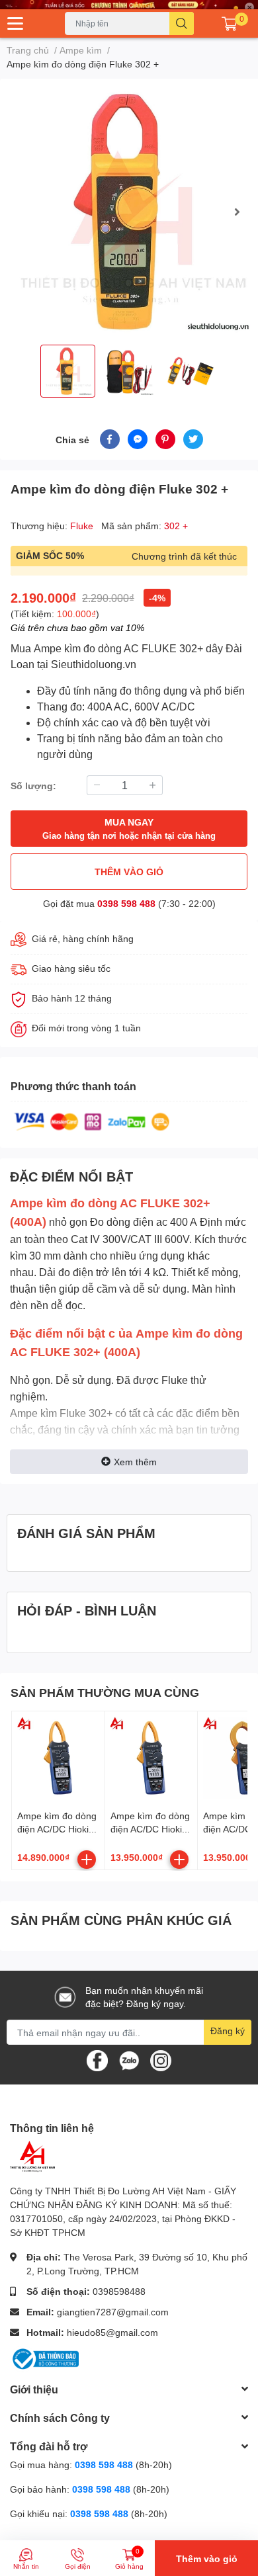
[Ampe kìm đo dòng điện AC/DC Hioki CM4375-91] (58, 1758)
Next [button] (237, 212)
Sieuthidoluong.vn (94, 665)
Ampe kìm (57, 649)
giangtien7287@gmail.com (113, 2312)
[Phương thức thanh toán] (92, 1121)
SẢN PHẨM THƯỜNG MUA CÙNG (105, 1692)
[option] (129, 212)
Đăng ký (228, 2031)
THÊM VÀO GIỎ (129, 872)
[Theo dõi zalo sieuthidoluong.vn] (129, 2060)
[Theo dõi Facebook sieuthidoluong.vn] (97, 2060)
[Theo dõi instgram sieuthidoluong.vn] (161, 2060)
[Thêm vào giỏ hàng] (87, 1860)
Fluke (83, 526)
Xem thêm (135, 1462)
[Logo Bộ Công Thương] (44, 2357)
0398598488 (119, 2291)
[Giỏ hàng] (230, 24)
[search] (182, 23)
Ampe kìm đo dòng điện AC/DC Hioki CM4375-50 (150, 1828)
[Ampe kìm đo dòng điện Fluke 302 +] (129, 212)
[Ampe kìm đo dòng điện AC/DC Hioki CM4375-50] (151, 1758)
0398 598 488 (126, 903)
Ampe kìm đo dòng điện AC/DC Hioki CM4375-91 (57, 1828)
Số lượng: (33, 786)
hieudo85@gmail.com (112, 2332)
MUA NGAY (129, 829)
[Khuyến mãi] (129, 5)
